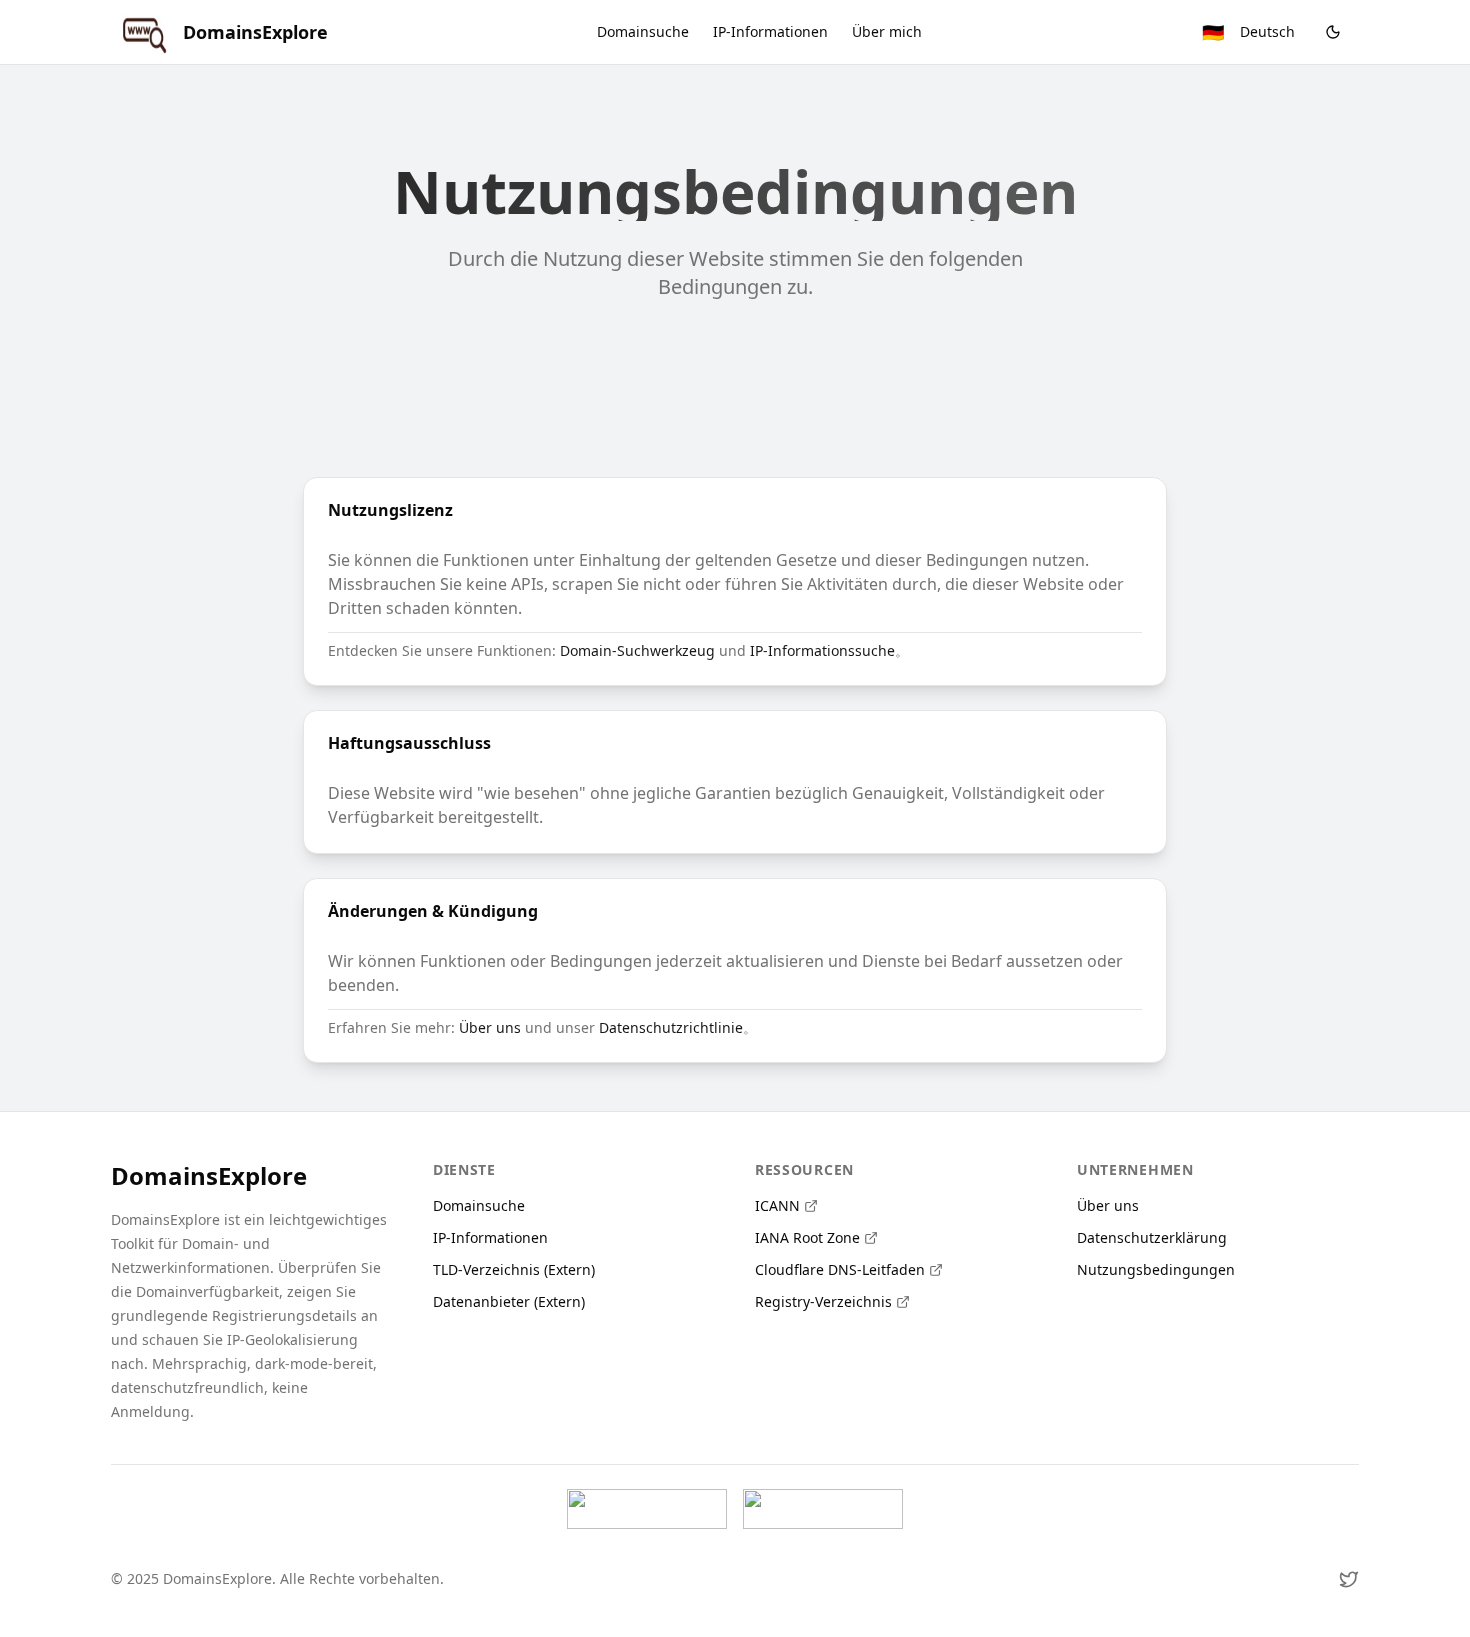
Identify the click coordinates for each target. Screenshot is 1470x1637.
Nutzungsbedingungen (1156, 1269)
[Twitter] (1349, 1579)
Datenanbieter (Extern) (509, 1301)
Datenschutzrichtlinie (671, 1027)
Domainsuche (643, 31)
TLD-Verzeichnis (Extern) (514, 1269)
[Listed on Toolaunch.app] (647, 1509)
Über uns (490, 1027)
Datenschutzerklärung (1152, 1237)
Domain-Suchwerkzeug (637, 650)
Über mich (887, 31)
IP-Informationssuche (822, 650)
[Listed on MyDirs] (823, 1509)
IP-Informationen (770, 31)
